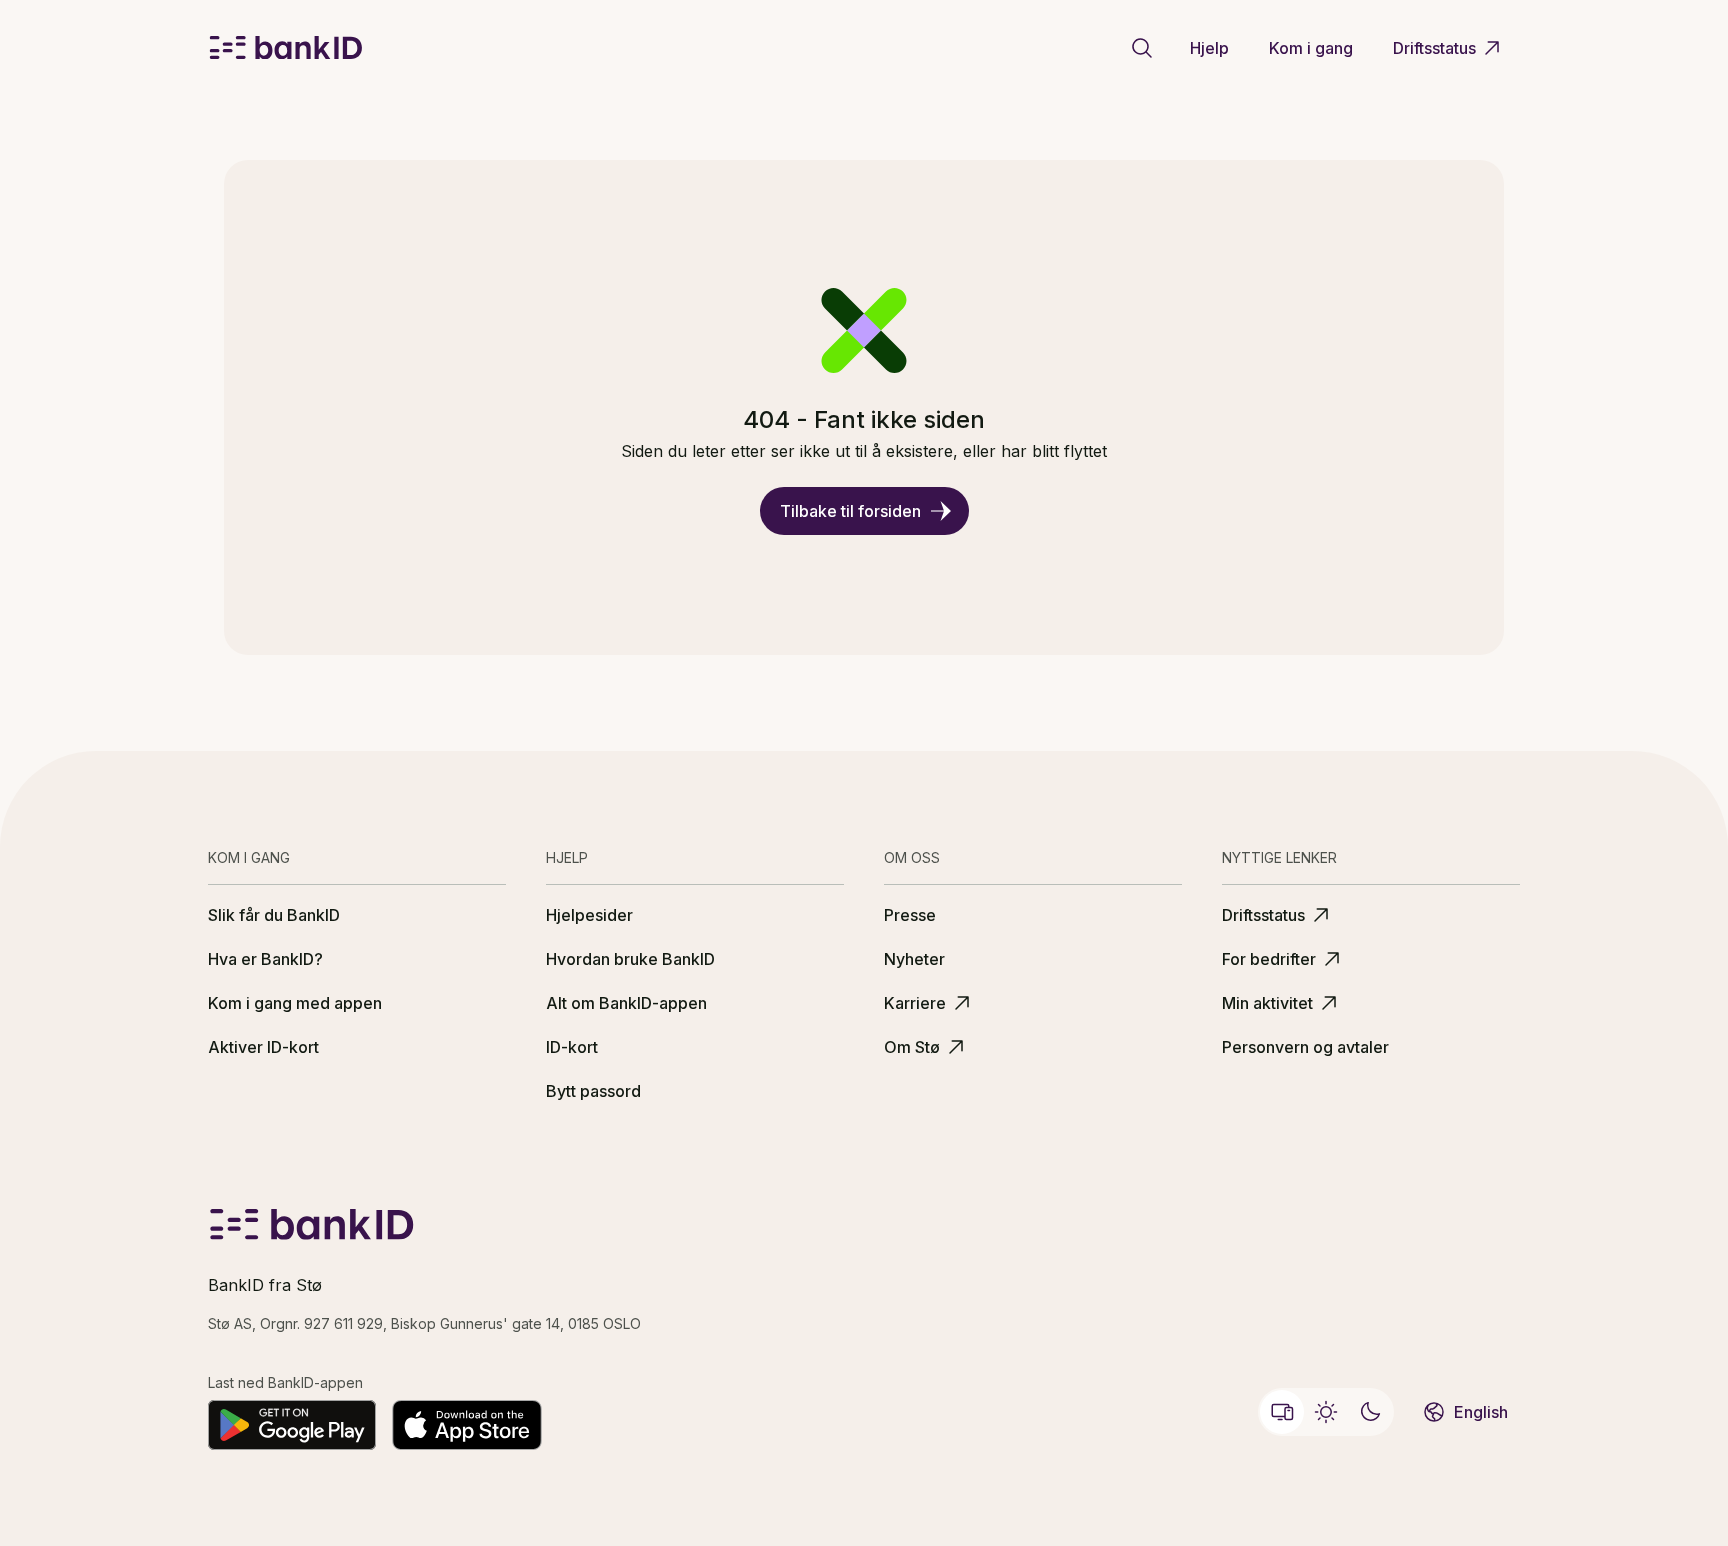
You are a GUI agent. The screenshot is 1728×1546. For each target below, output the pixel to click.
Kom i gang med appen (295, 1003)
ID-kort (572, 1047)
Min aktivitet (1267, 1003)
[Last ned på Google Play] (292, 1425)
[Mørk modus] (1370, 1412)
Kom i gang (1311, 48)
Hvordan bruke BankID (630, 959)
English (1481, 1412)
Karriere (915, 1003)
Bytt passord (593, 1091)
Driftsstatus (1434, 48)
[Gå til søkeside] (1142, 48)
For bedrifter (1269, 959)
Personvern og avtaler (1305, 1047)
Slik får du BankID (274, 915)
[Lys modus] (1326, 1412)
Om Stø (912, 1047)
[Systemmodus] (1282, 1412)
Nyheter (914, 959)
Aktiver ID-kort (263, 1047)
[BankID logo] (286, 48)
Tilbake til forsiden (850, 511)
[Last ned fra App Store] (467, 1425)
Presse (910, 915)
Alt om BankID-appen (626, 1003)
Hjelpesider (589, 915)
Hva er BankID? (265, 959)
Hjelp (1209, 48)
